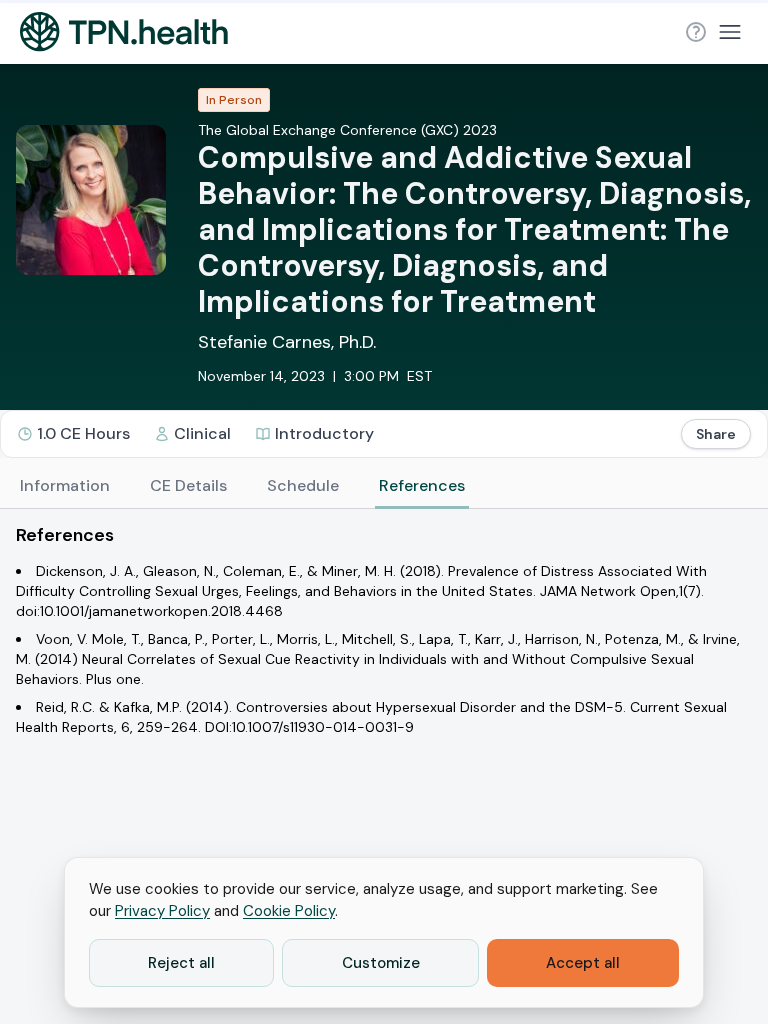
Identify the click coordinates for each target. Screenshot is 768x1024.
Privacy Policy (162, 911)
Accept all (583, 963)
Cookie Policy (289, 911)
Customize (381, 963)
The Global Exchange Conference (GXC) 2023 (347, 130)
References (422, 485)
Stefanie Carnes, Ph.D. (287, 342)
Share (716, 434)
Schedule (303, 485)
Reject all (181, 963)
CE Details (188, 485)
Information (65, 485)
